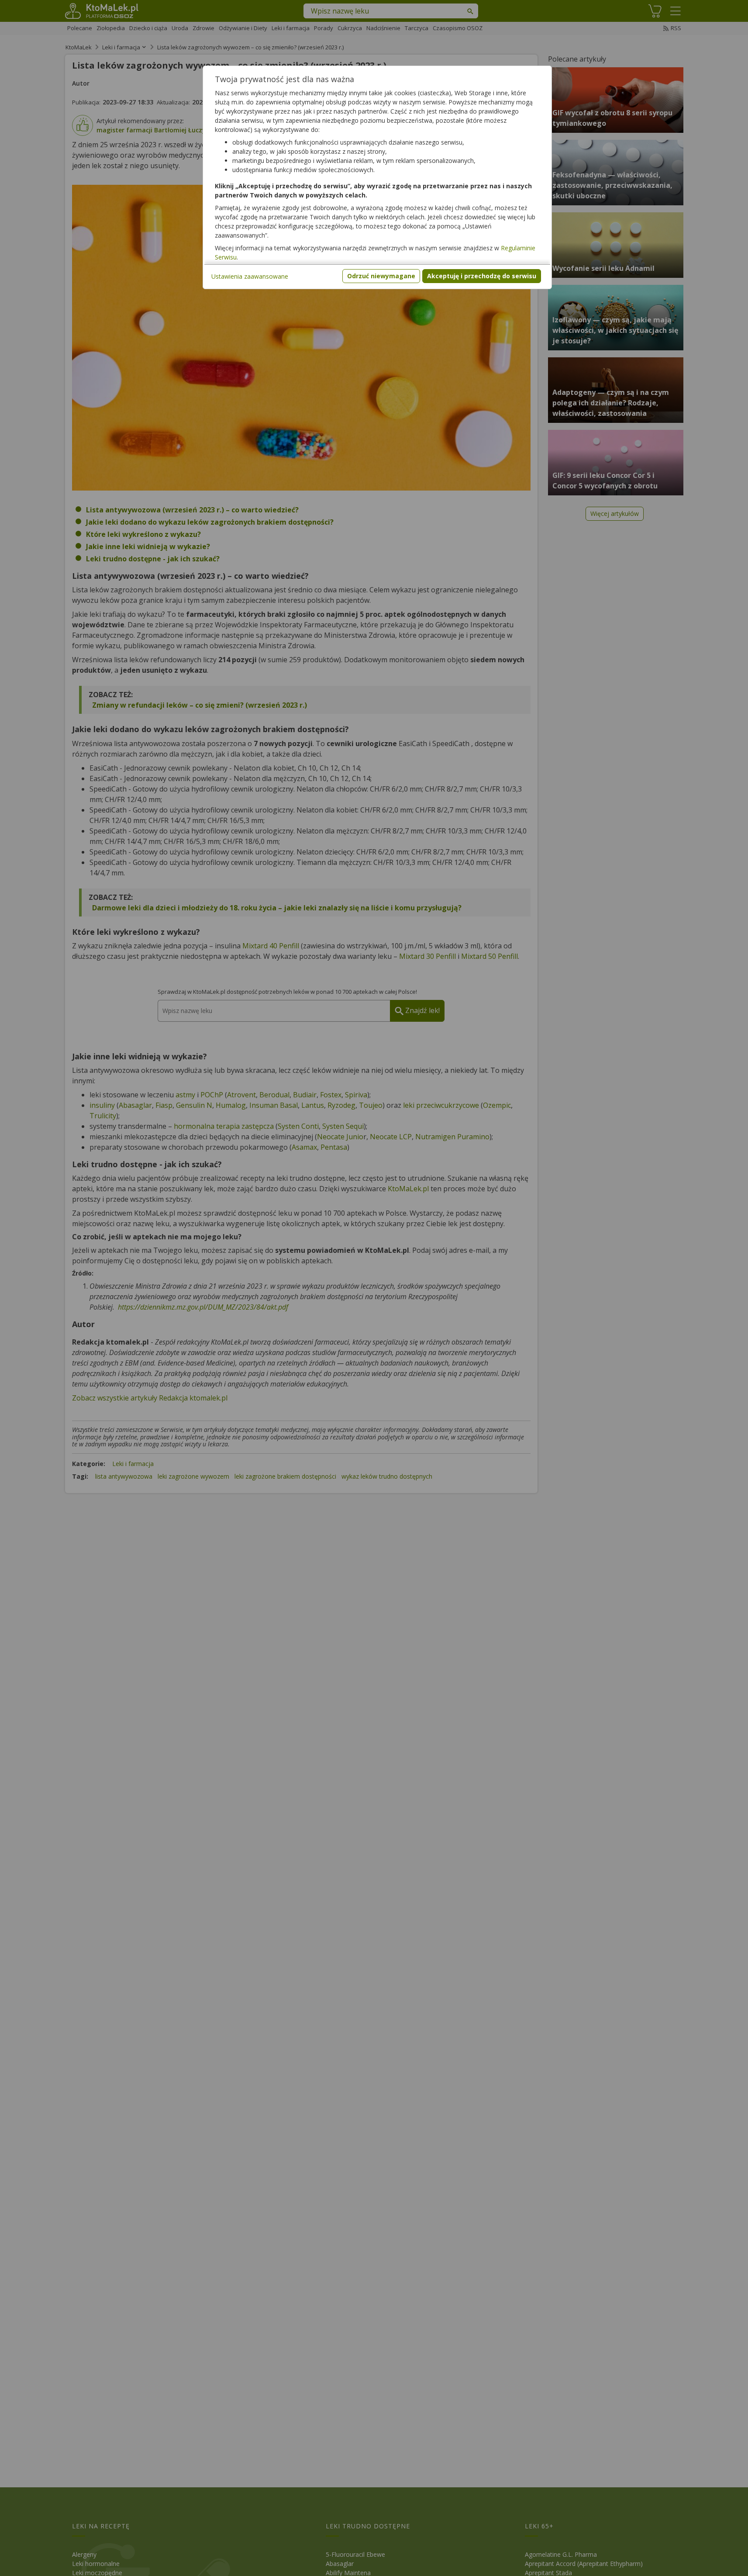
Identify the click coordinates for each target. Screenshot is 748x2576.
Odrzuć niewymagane (381, 276)
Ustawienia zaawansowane (250, 276)
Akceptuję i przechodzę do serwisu (482, 276)
